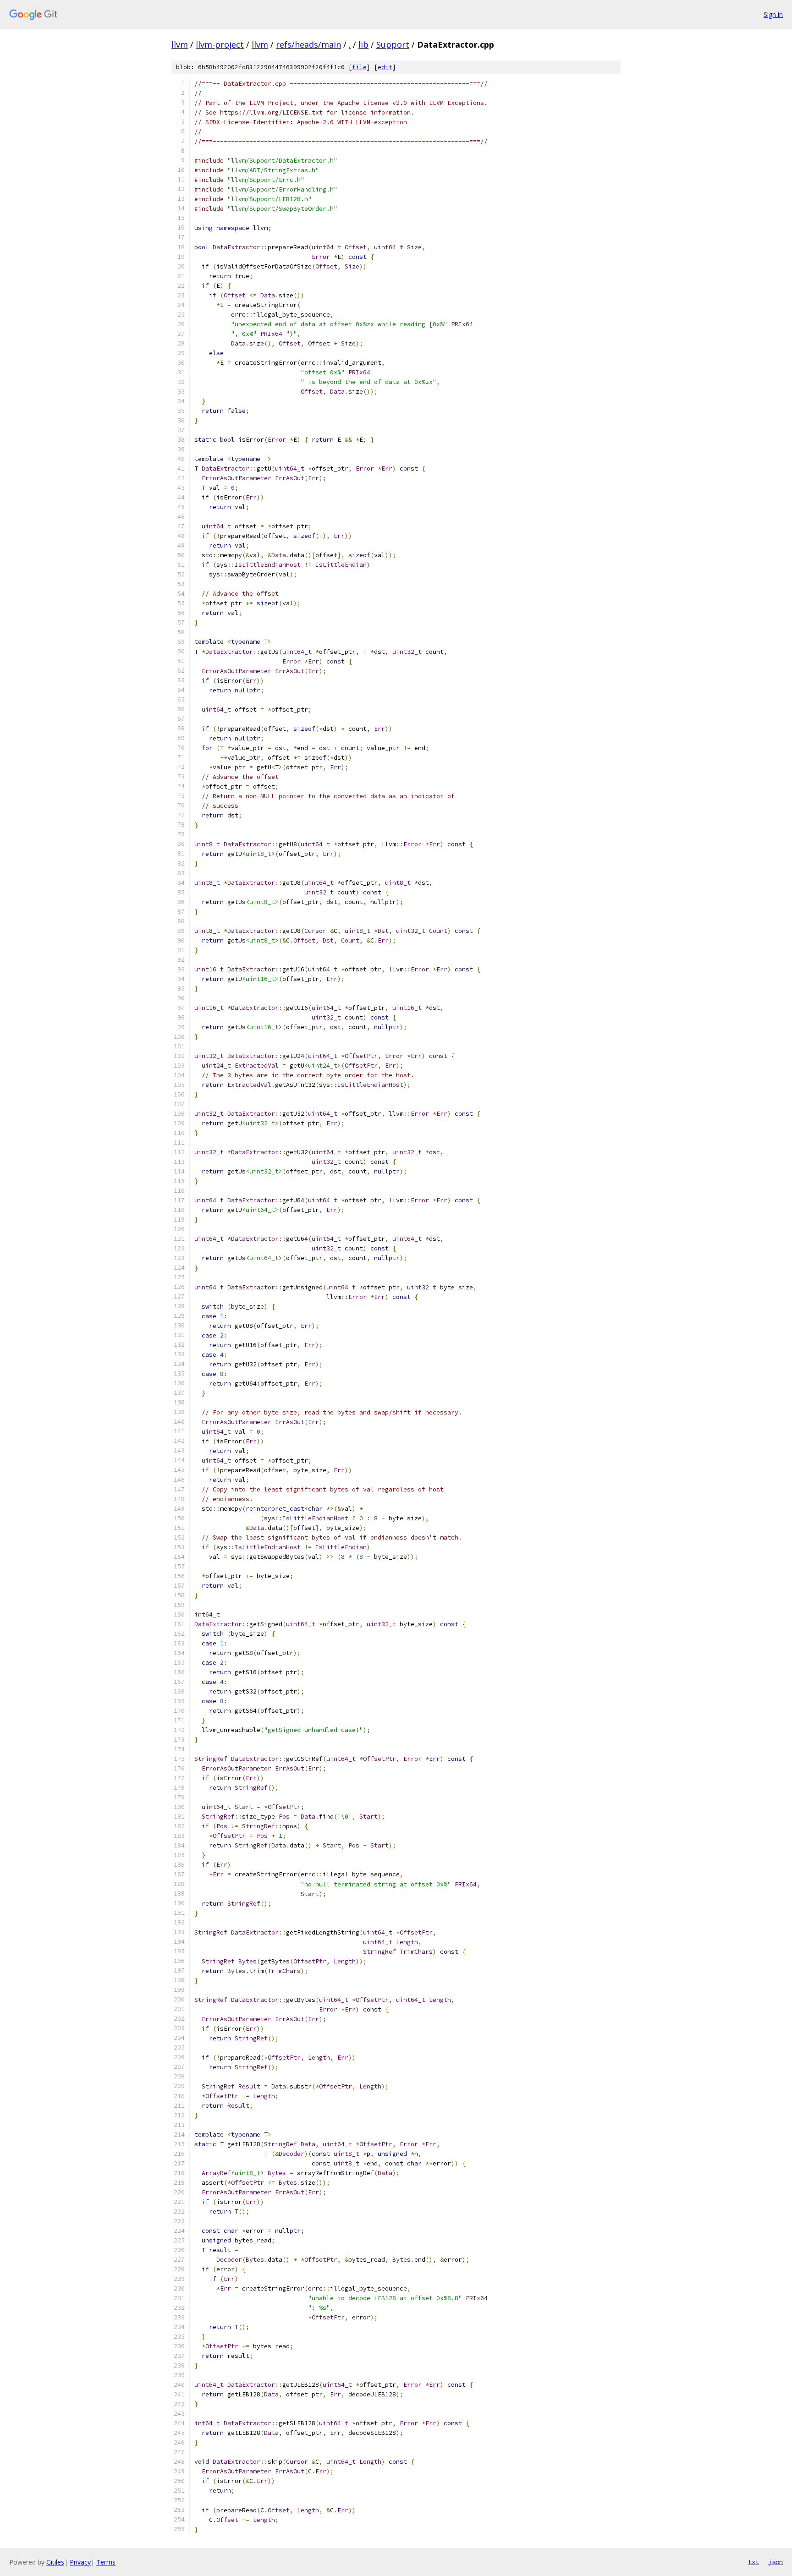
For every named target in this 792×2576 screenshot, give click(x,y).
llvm (180, 44)
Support (393, 44)
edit (385, 67)
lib (363, 44)
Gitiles (55, 2562)
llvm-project (220, 44)
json (775, 2562)
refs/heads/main (308, 44)
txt (753, 2562)
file (359, 67)
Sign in (773, 14)
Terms (106, 2562)
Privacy (80, 2562)
